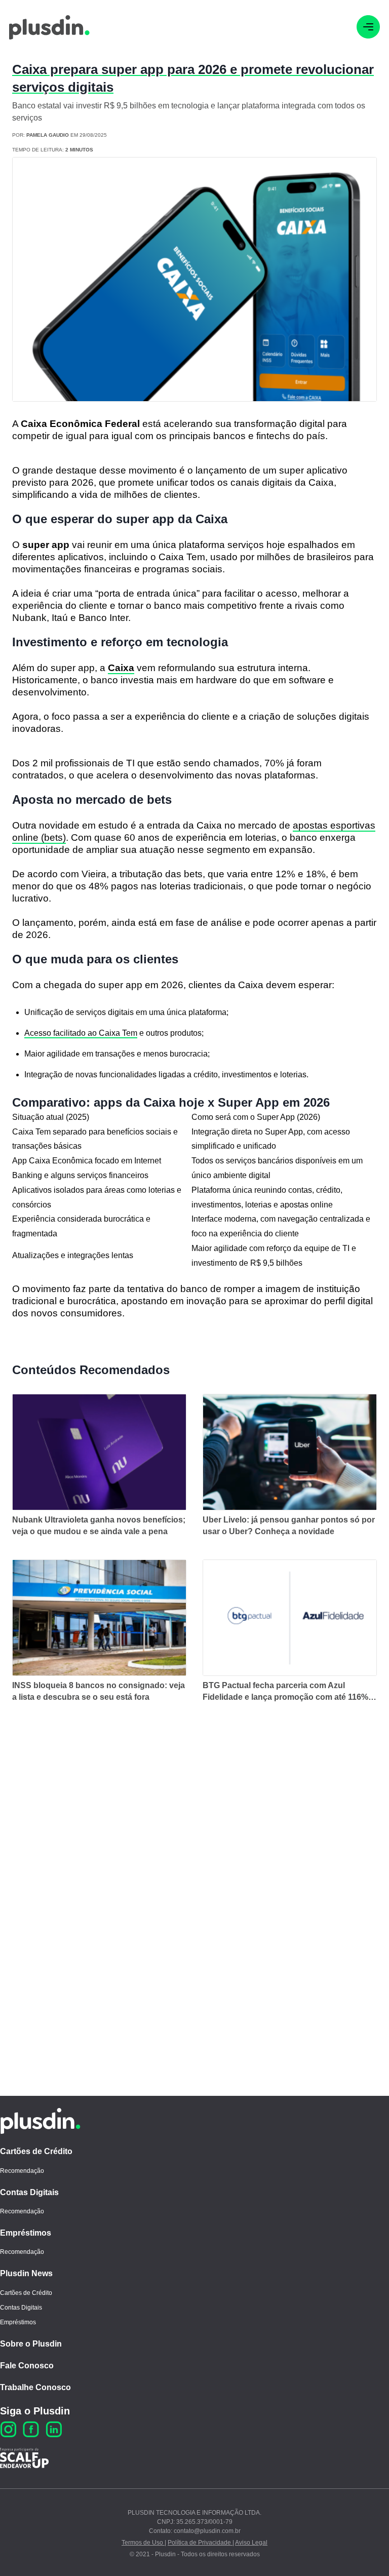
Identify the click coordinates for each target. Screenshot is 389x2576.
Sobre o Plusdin (31, 2344)
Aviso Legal (251, 2543)
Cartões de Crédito (36, 2151)
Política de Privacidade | (201, 2543)
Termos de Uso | (144, 2543)
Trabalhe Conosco (35, 2387)
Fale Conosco (27, 2366)
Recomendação (22, 2171)
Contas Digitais (29, 2192)
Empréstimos (26, 2233)
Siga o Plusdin (35, 2411)
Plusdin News (26, 2273)
